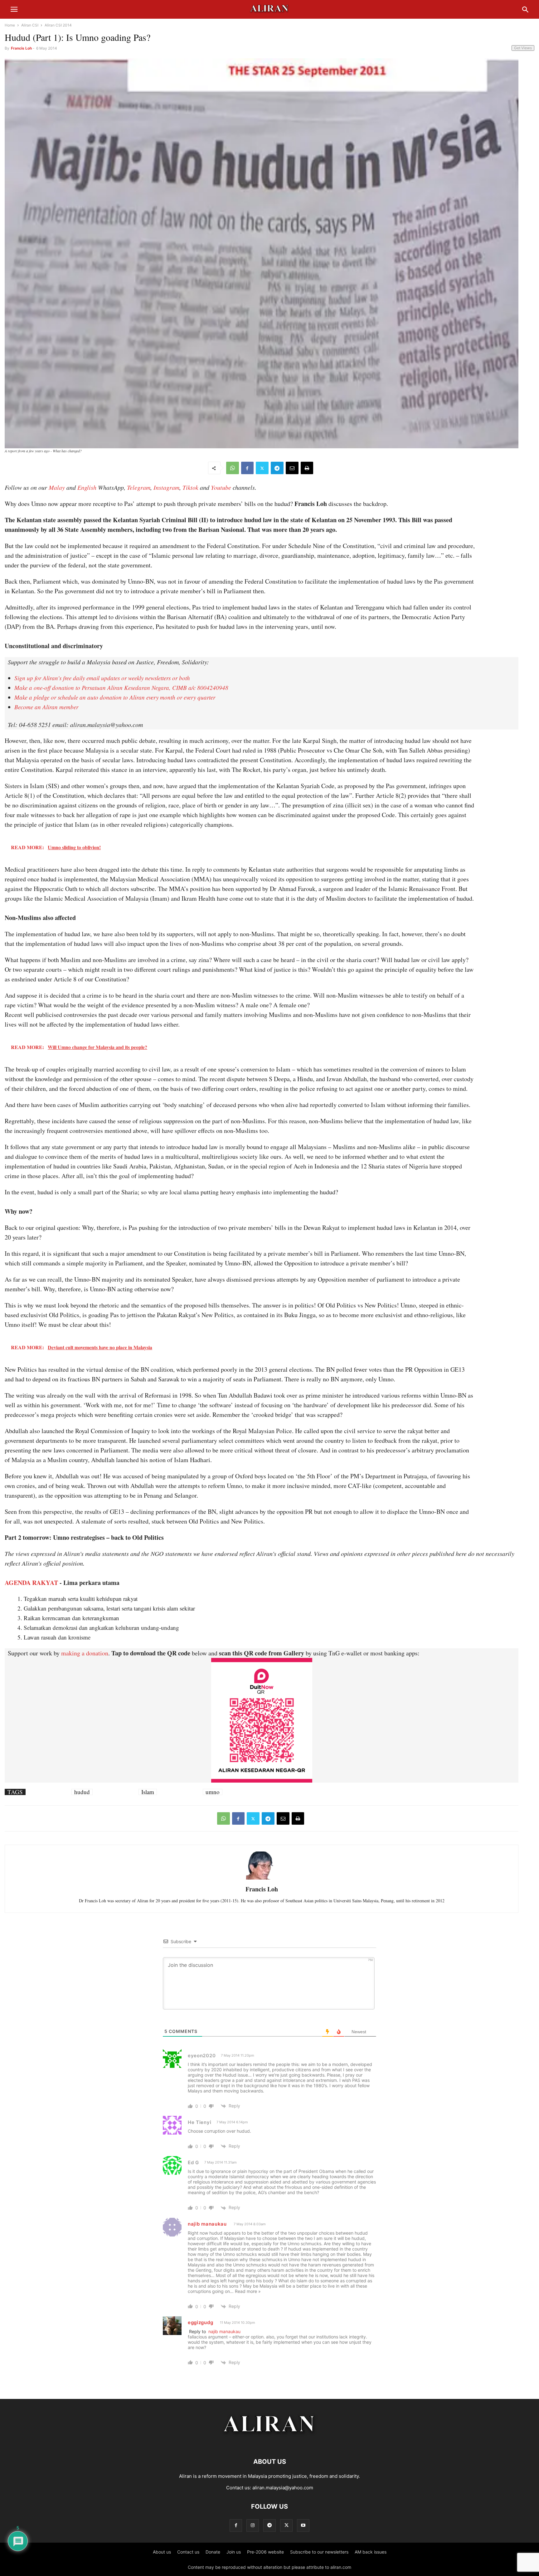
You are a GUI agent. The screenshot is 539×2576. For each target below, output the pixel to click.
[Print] (307, 468)
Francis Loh (21, 48)
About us (162, 2552)
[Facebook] (247, 468)
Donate (213, 2552)
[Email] (292, 468)
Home (10, 25)
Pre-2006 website (265, 2552)
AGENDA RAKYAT (31, 1583)
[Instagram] (253, 2525)
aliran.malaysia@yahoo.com (283, 2488)
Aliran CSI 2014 (58, 25)
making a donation (85, 1653)
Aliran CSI (30, 25)
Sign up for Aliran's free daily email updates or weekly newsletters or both (102, 678)
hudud (82, 1792)
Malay (57, 487)
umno (213, 1792)
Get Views (523, 48)
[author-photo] (262, 1879)
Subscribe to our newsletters (319, 2552)
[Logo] (270, 2443)
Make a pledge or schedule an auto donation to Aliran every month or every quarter (115, 697)
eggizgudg (200, 2322)
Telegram (139, 487)
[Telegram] (277, 468)
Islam (148, 1792)
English (87, 487)
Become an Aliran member (46, 707)
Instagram (166, 487)
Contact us (188, 2552)
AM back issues (371, 2552)
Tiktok (190, 487)
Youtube (221, 487)
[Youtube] (303, 2525)
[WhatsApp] (233, 468)
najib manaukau (207, 2224)
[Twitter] (262, 468)
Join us (234, 2552)
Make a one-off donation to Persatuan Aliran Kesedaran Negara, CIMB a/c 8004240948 (121, 688)
